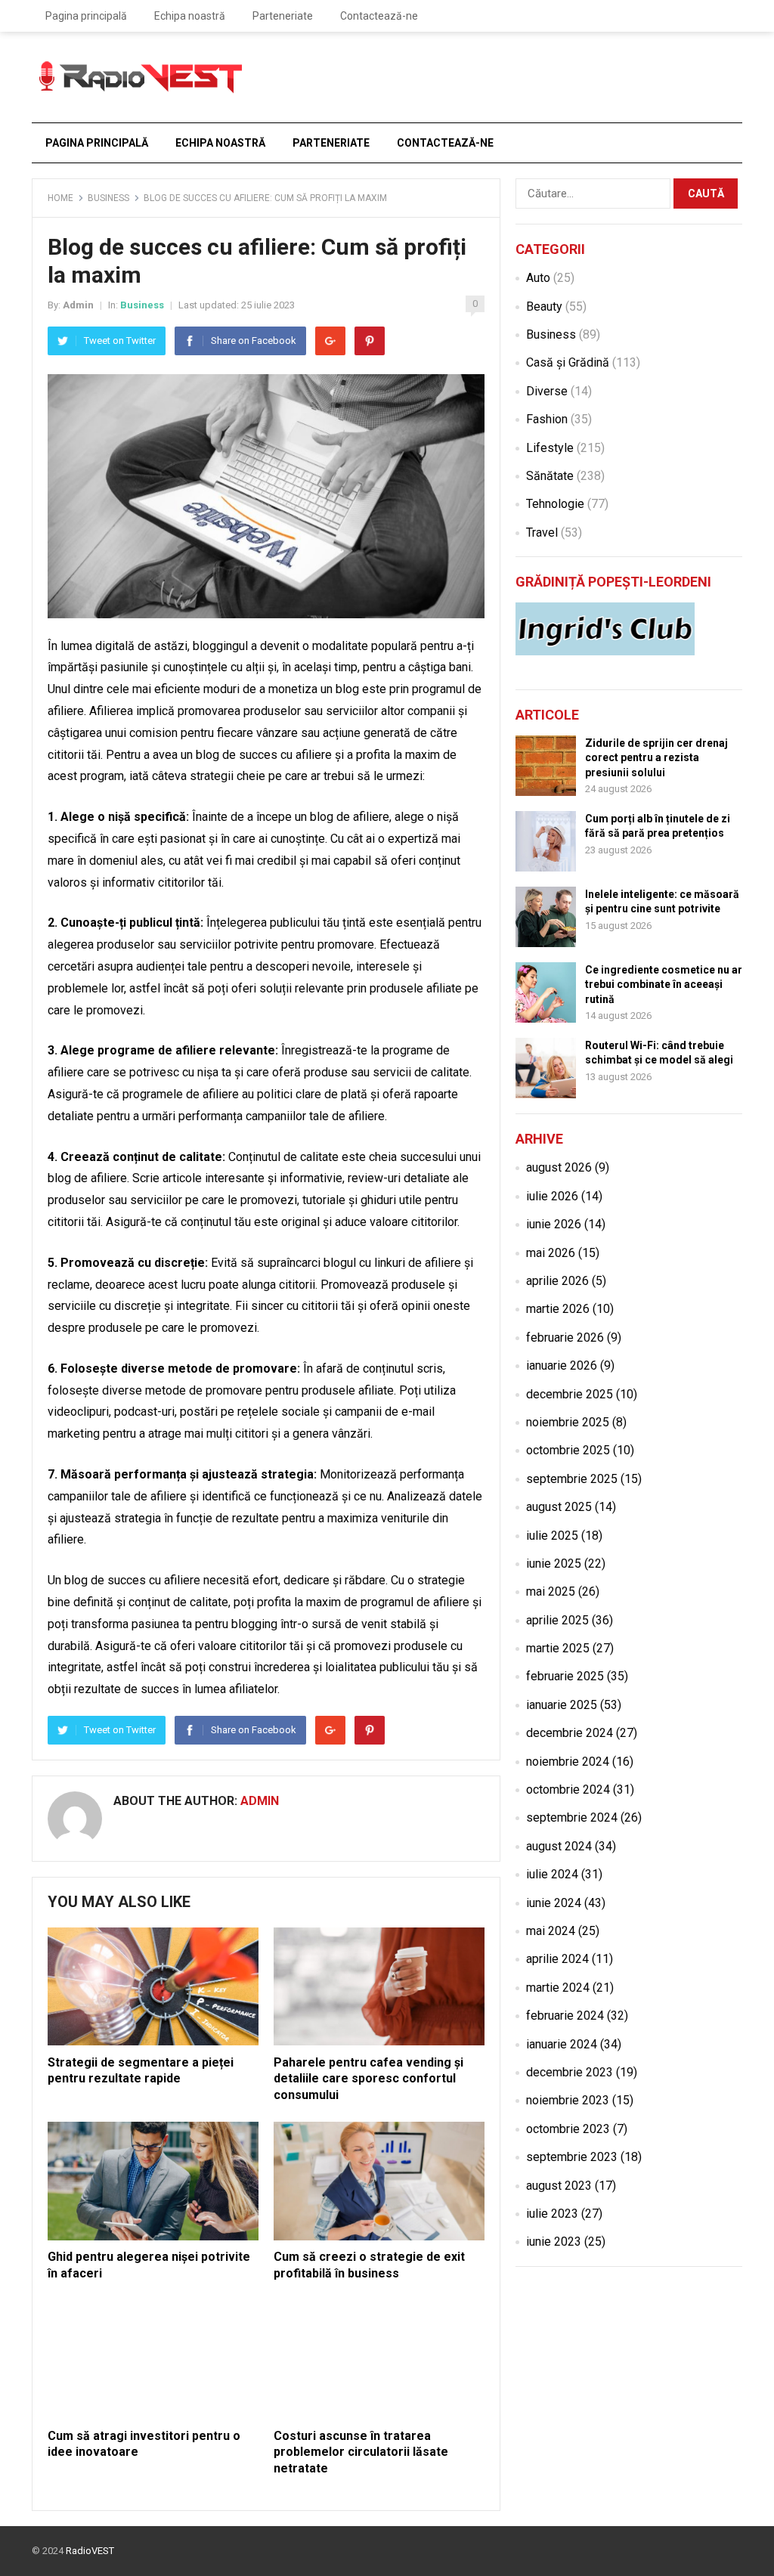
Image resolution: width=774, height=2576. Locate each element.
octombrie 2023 (568, 2129)
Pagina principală (86, 16)
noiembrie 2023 (568, 2100)
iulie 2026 (552, 1196)
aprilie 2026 (557, 1281)
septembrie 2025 (572, 1479)
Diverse (547, 391)
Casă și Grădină (568, 362)
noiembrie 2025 (568, 1422)
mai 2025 (551, 1591)
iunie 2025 (554, 1564)
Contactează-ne (379, 16)
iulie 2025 (552, 1536)
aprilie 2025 (557, 1620)
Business (108, 198)
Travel (542, 533)
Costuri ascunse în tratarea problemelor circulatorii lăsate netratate (361, 2452)
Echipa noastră (190, 16)
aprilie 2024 (557, 1959)
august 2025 (559, 1507)
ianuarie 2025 (562, 1705)
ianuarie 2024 (562, 2044)
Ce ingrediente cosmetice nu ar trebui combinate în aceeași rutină (664, 984)
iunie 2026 (554, 1224)
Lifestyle (550, 448)
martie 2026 (558, 1309)
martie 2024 (558, 1988)
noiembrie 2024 (568, 1762)
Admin (78, 305)
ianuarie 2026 (562, 1365)
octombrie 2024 (568, 1790)
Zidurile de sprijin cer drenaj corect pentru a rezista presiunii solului (656, 757)
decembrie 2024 (570, 1733)
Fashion (547, 419)
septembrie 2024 (572, 1817)
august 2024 (559, 1846)
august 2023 (559, 2186)
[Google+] (330, 341)
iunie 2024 (554, 1903)
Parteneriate (283, 16)
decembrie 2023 (570, 2072)
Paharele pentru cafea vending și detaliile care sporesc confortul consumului (368, 2079)
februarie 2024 (565, 2016)
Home (60, 198)
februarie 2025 (565, 1676)
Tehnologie (555, 504)
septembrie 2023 (572, 2157)
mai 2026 (551, 1253)
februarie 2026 (565, 1338)
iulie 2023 (552, 2214)
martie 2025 (558, 1648)
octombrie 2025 (568, 1450)
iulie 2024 (552, 1874)
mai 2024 (551, 1931)
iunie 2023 (554, 2242)
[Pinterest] (370, 341)
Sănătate (550, 476)
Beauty (544, 307)
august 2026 (559, 1167)
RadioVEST (90, 2551)
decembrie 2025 (570, 1394)
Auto (538, 278)
